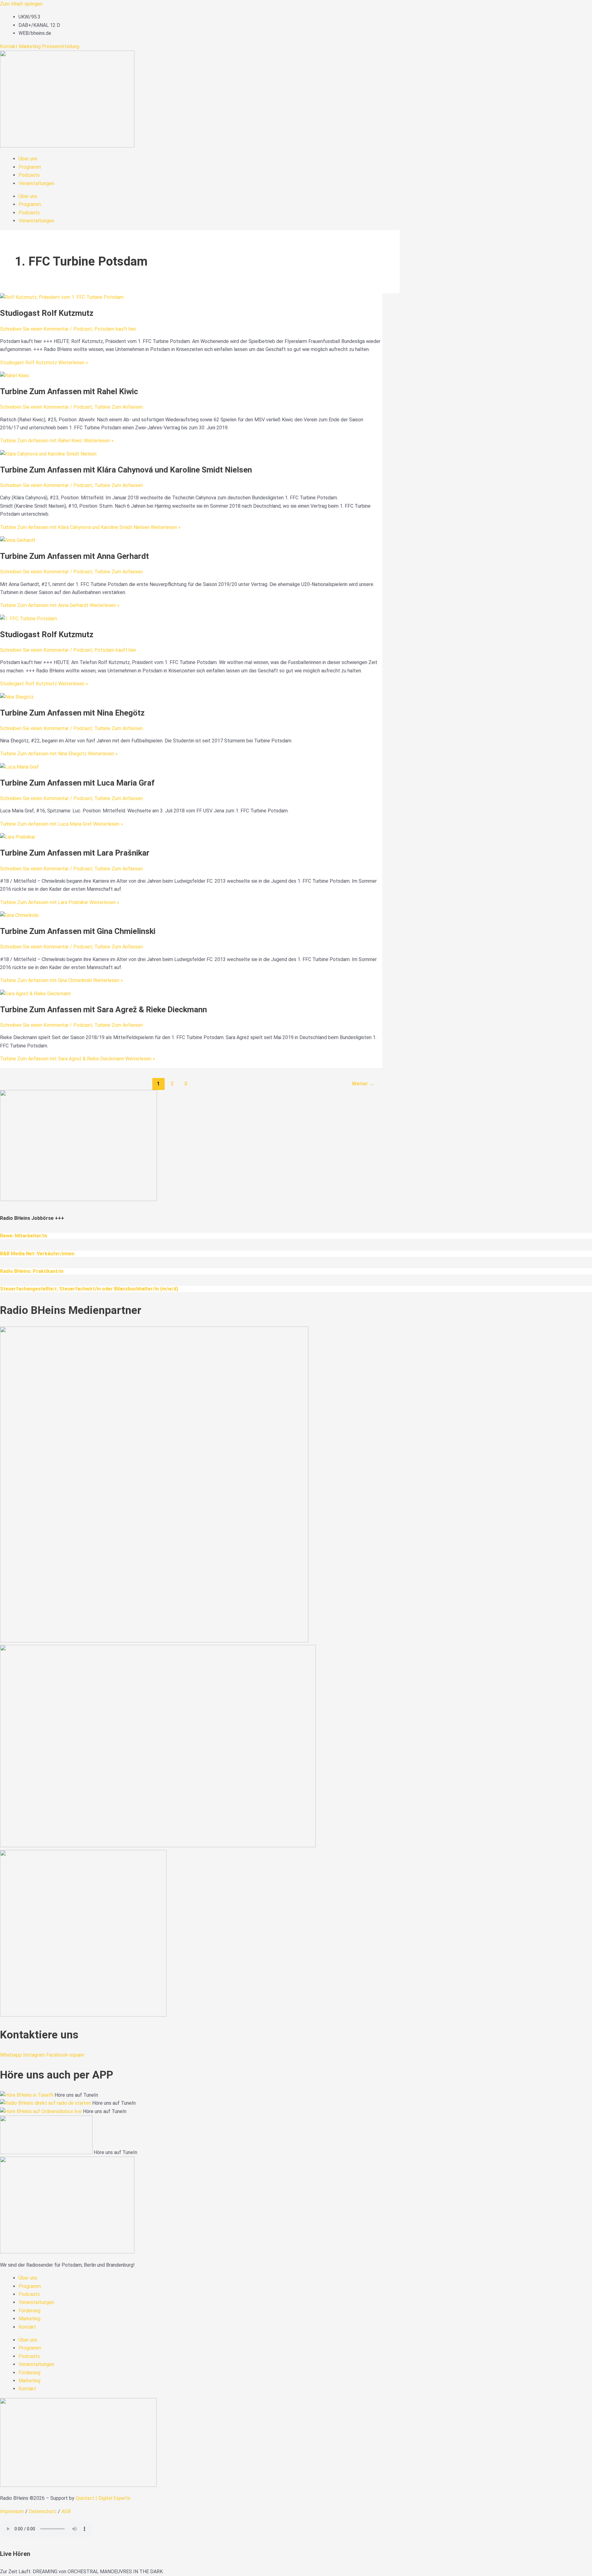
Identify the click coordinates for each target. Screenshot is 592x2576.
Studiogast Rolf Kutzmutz (47, 313)
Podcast (83, 329)
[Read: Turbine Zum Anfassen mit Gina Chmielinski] (19, 915)
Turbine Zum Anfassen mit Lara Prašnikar (75, 853)
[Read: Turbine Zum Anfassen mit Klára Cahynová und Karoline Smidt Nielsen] (48, 454)
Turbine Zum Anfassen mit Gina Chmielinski (78, 931)
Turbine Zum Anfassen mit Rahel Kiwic (69, 391)
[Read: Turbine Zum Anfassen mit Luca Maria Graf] (19, 767)
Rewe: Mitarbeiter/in (24, 1236)
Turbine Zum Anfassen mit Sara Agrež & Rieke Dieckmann (103, 1009)
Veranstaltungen (36, 183)
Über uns (28, 159)
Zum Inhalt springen (21, 4)
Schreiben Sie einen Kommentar (34, 329)
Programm (30, 167)
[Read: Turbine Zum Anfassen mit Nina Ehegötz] (17, 697)
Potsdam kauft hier (115, 329)
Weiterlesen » (44, 363)
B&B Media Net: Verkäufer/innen (37, 1254)
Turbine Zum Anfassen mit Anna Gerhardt (74, 556)
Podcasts (29, 175)
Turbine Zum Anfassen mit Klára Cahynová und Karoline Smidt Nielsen (126, 470)
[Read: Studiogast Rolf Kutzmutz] (62, 297)
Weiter (363, 1084)
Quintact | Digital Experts (103, 2498)
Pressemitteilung (61, 46)
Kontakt (9, 46)
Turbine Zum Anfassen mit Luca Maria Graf (77, 783)
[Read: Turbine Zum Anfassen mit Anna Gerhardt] (18, 540)
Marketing (30, 46)
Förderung (29, 2311)
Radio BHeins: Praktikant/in (32, 1271)
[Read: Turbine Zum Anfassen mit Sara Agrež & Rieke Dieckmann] (35, 994)
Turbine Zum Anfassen (119, 407)
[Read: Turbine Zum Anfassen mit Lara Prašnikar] (18, 837)
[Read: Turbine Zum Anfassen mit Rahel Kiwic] (15, 376)
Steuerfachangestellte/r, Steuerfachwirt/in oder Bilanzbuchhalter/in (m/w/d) (89, 1289)
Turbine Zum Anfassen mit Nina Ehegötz (72, 713)
